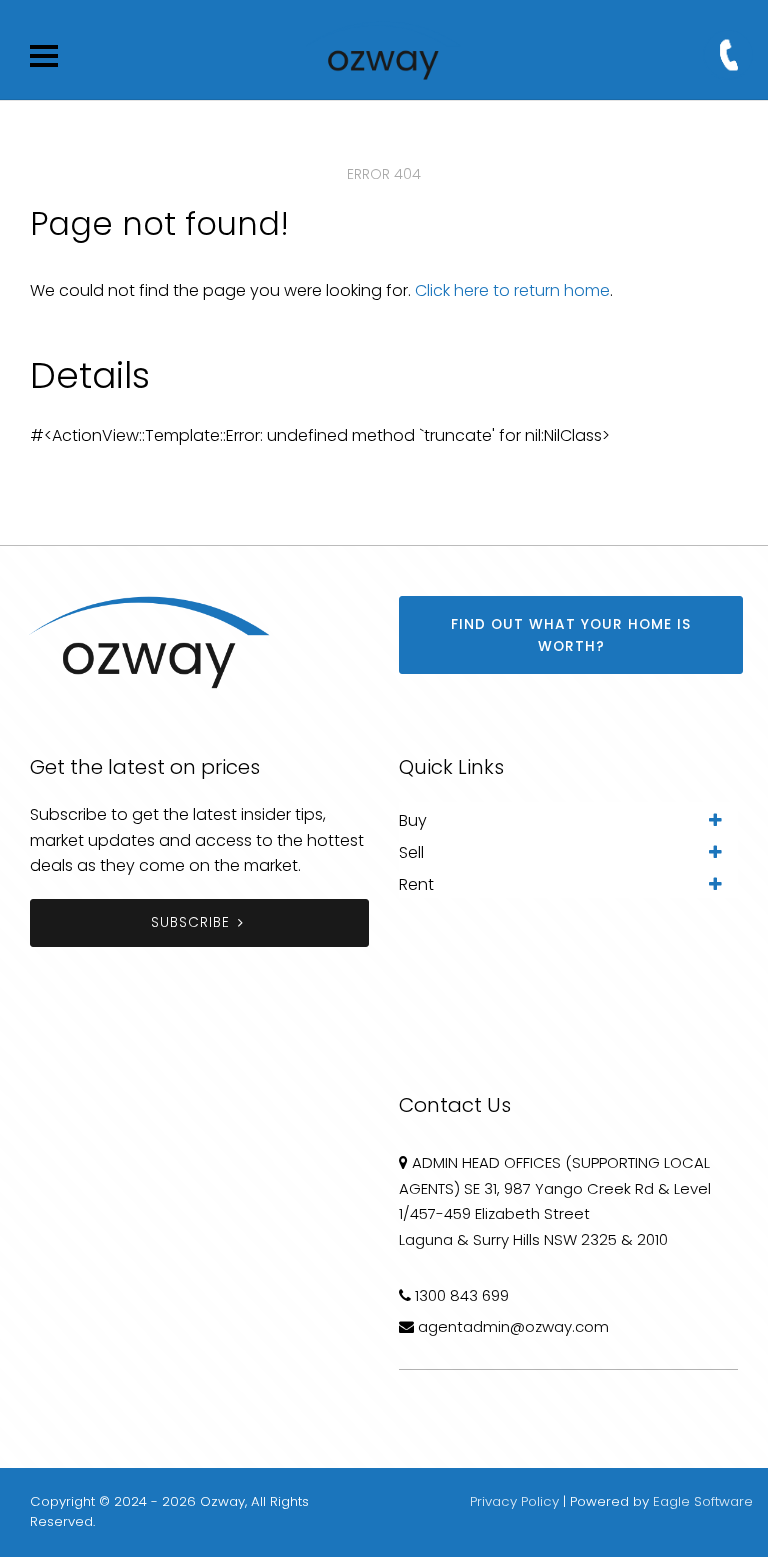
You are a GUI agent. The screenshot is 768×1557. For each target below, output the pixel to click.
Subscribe (190, 922)
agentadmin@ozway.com (513, 1326)
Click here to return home (512, 290)
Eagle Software (703, 1501)
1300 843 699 (462, 1295)
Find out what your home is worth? (571, 635)
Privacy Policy (514, 1501)
